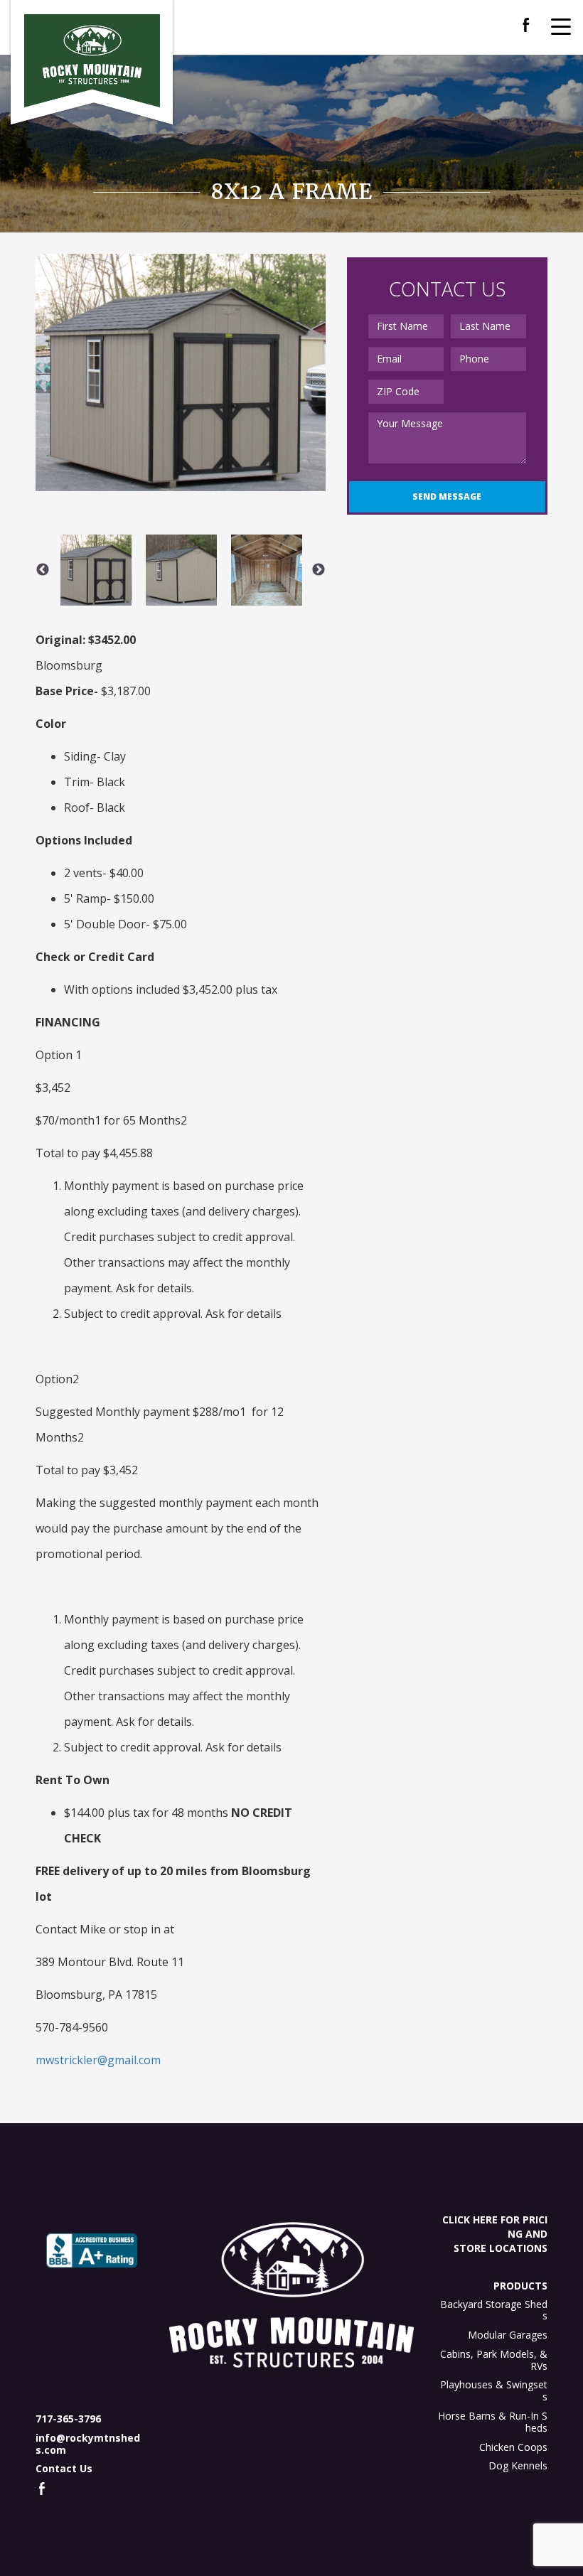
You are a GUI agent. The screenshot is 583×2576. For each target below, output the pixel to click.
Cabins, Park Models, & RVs (494, 2360)
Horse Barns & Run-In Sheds (493, 2422)
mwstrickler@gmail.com (98, 2060)
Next (319, 570)
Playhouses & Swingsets (494, 2390)
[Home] (92, 61)
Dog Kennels (518, 2465)
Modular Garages (508, 2335)
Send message (447, 497)
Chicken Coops (513, 2447)
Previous (43, 570)
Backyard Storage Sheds (494, 2310)
